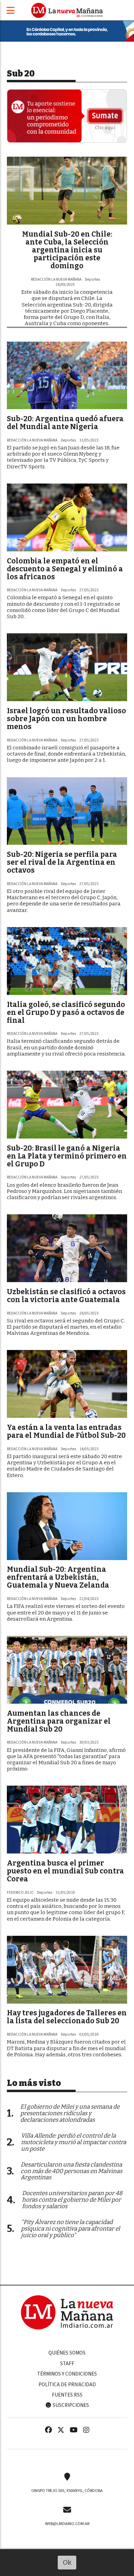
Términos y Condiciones (67, 2374)
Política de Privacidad (67, 2385)
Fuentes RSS (67, 2395)
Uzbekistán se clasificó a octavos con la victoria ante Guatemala (66, 1296)
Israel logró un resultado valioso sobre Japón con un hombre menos (66, 719)
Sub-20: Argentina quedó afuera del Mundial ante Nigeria (65, 423)
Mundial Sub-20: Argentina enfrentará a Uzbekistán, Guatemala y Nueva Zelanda (58, 1577)
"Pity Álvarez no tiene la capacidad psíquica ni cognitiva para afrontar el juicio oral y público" (70, 2229)
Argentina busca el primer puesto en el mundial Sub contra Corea (65, 1871)
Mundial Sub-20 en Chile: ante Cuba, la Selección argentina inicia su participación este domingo (67, 250)
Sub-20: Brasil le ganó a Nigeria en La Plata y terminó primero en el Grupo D (67, 1156)
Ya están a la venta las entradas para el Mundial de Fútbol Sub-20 (66, 1431)
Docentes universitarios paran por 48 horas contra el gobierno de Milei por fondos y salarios (72, 2200)
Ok (67, 2562)
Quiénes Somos (67, 2353)
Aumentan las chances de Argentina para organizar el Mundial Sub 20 (59, 1721)
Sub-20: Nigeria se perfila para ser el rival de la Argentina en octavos (62, 862)
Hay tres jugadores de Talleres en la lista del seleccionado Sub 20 (67, 2017)
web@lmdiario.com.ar (67, 2524)
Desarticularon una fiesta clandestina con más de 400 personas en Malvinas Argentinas (71, 2171)
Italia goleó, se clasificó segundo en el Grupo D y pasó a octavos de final (66, 1012)
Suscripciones (70, 2405)
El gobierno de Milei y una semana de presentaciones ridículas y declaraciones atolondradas (70, 2113)
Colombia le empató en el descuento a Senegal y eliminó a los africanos (65, 569)
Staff (67, 2364)
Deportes (92, 279)
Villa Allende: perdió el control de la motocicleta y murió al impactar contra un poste (74, 2142)
